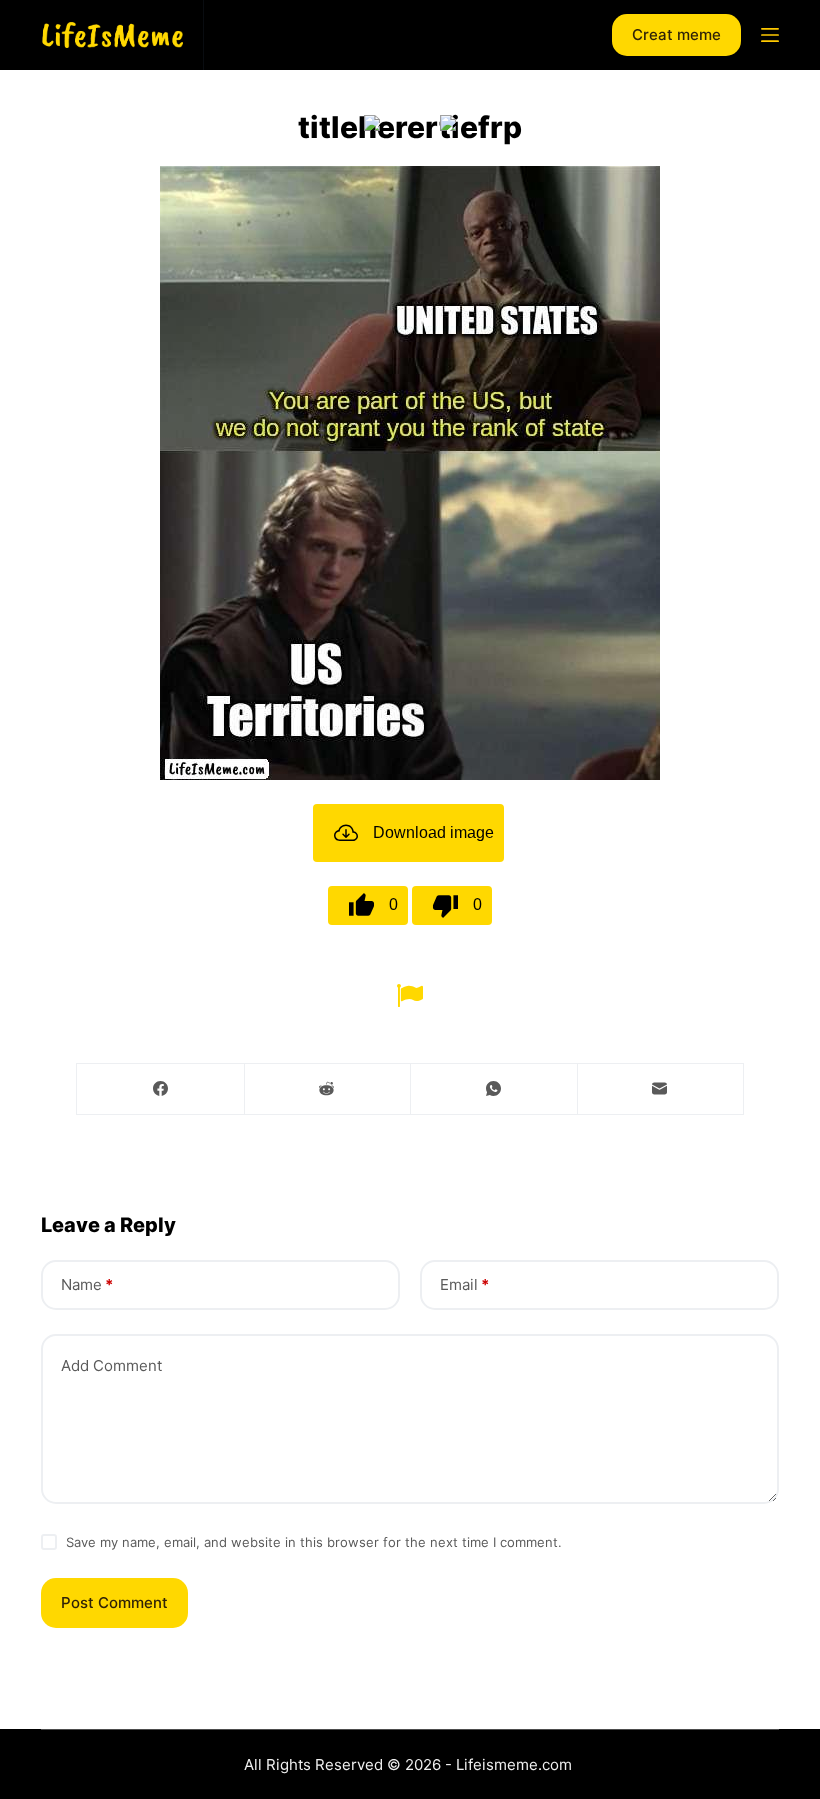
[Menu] (770, 35)
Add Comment (111, 1365)
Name (87, 1284)
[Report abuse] (410, 993)
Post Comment (114, 1602)
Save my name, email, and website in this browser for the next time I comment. (314, 1542)
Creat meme (676, 34)
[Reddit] (328, 1089)
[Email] (661, 1089)
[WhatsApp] (494, 1089)
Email (464, 1284)
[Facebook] (161, 1089)
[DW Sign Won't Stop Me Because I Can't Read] (448, 123)
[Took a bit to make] (372, 123)
